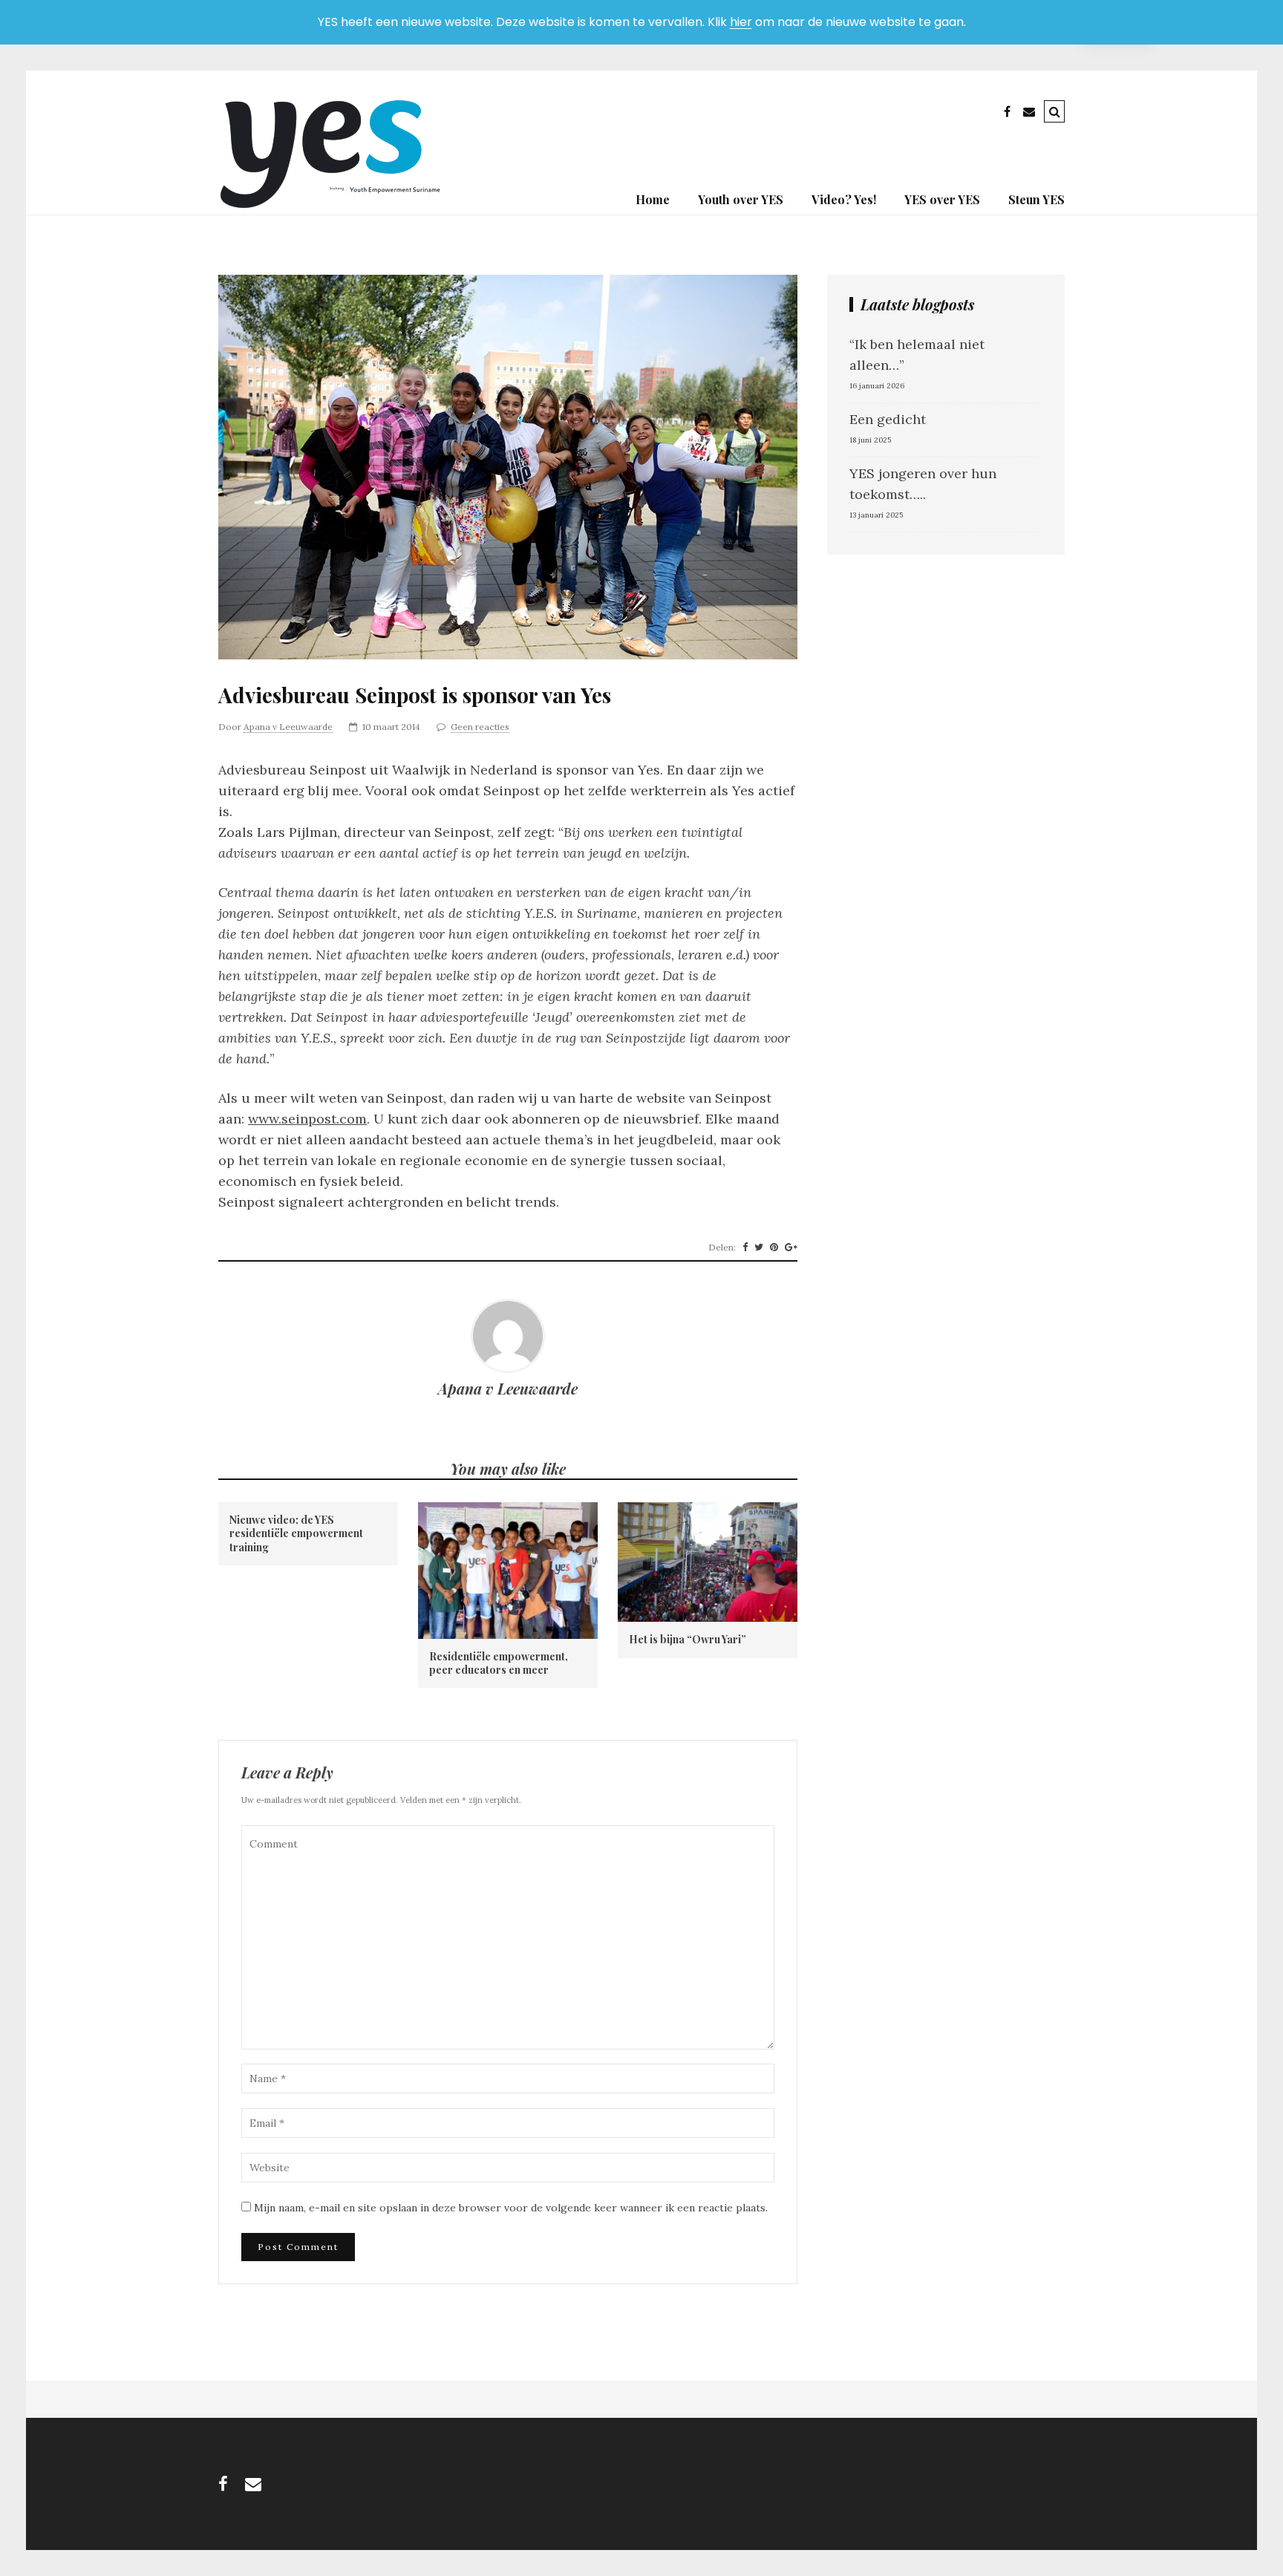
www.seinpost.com (307, 1119)
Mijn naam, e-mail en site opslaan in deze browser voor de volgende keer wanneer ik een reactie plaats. (511, 2208)
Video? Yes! (844, 199)
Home (653, 199)
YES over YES (942, 199)
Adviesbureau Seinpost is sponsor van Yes (415, 695)
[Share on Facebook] (745, 1248)
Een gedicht (888, 419)
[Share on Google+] (791, 1248)
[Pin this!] (774, 1248)
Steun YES (1036, 199)
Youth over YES (741, 199)
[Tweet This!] (759, 1248)
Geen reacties (480, 727)
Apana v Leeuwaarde (288, 727)
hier (741, 22)
